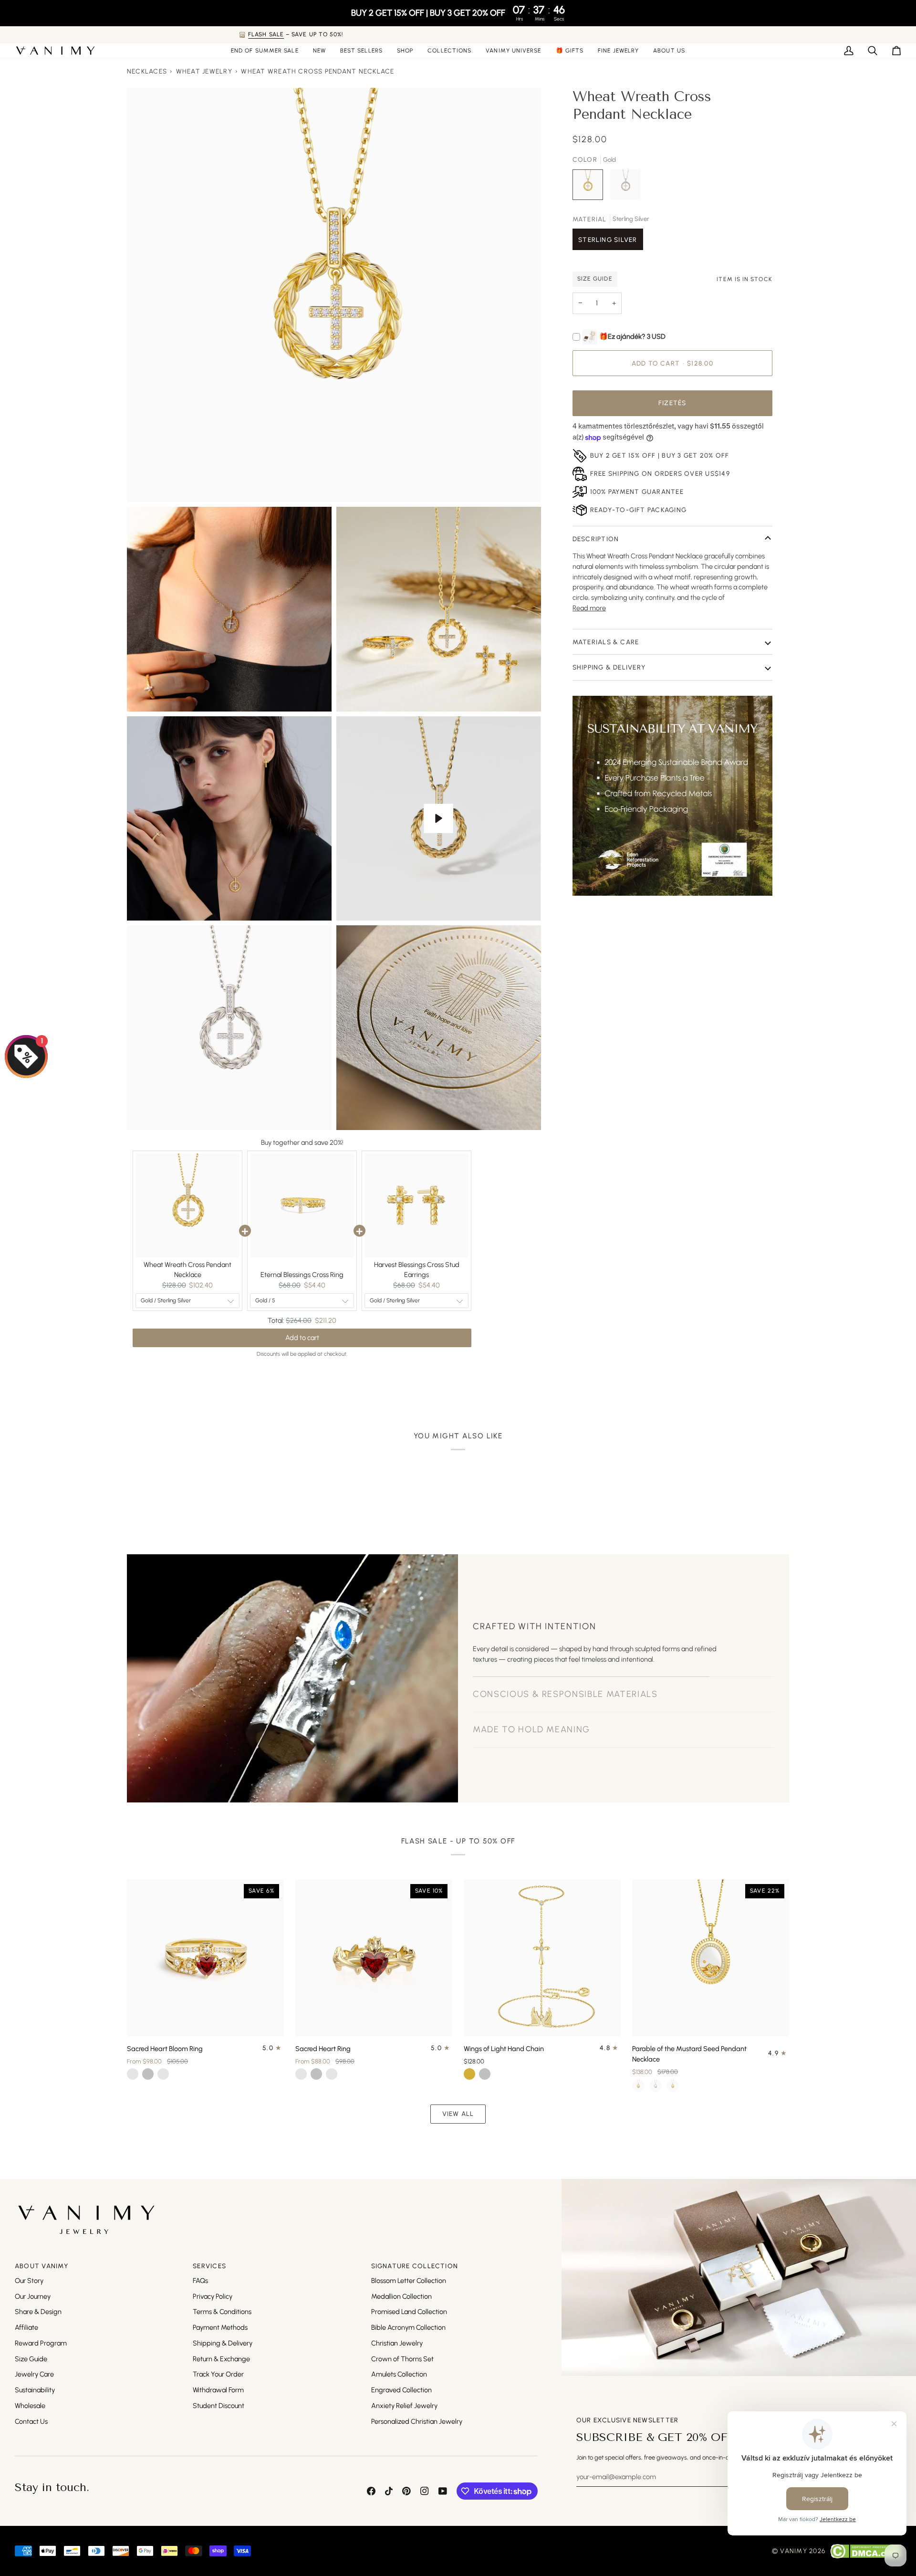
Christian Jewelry (397, 2343)
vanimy (793, 2551)
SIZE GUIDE (595, 279)
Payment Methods (220, 2327)
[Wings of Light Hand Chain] (542, 1958)
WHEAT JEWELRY (204, 71)
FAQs (200, 2281)
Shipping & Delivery (609, 667)
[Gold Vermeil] (673, 2086)
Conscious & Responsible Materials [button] (565, 1662)
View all (458, 2114)
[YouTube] (443, 2491)
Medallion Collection (401, 2296)
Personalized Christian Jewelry (417, 2421)
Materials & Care (606, 642)
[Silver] (656, 2086)
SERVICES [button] (209, 2266)
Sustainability (35, 2390)
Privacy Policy (213, 2296)
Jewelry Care (34, 2374)
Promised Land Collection (409, 2312)
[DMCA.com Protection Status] (866, 2551)
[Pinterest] (406, 2491)
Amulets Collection (399, 2374)
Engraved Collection (401, 2390)
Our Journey (33, 2296)
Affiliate (26, 2327)
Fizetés (672, 403)
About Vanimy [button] (42, 2266)
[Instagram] (425, 2491)
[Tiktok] (389, 2491)
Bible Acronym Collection (408, 2327)
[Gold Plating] (638, 2086)
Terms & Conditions (222, 2312)
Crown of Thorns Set (402, 2359)
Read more (589, 608)
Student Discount (219, 2406)
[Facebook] (371, 2491)
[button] (405, 51)
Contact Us (31, 2421)
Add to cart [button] (302, 1330)
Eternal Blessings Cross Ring (302, 1275)
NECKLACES (147, 71)
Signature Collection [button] (415, 2266)
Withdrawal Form (218, 2390)
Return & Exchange (221, 2359)
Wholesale (30, 2406)
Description (596, 539)
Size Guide (31, 2359)
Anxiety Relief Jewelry (404, 2406)
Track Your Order (218, 2374)
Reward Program (41, 2343)
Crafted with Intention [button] (534, 1626)
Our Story (29, 2281)
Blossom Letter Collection (409, 2281)
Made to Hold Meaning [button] (531, 1729)
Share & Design (38, 2312)
